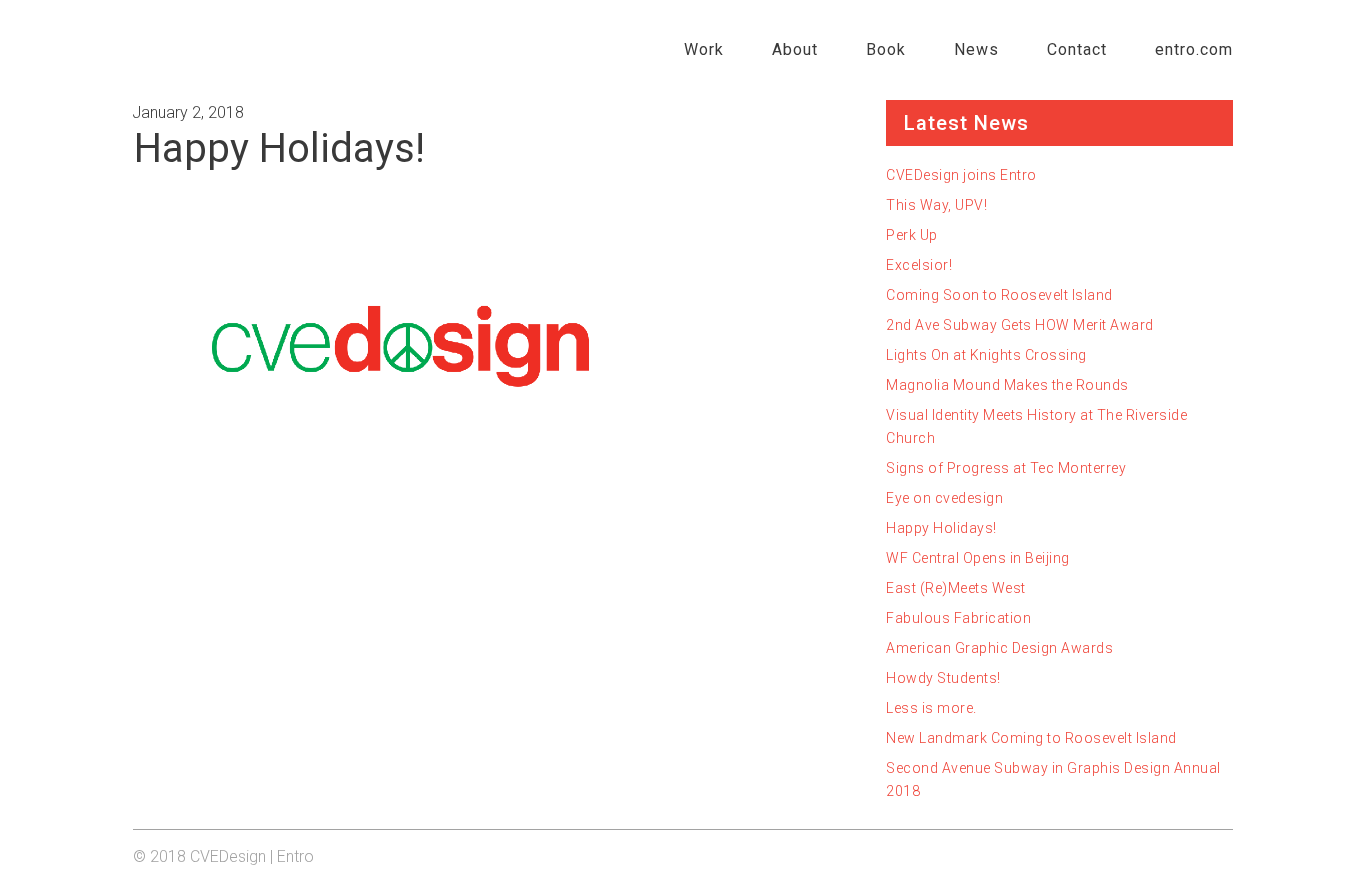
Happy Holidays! (941, 528)
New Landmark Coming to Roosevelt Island (1031, 738)
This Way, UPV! (936, 205)
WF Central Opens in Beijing (978, 558)
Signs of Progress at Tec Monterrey (1006, 468)
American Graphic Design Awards (999, 648)
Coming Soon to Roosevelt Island (999, 295)
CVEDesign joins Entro (961, 175)
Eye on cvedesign (944, 498)
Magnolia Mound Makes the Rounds (1007, 385)
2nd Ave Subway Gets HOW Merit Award (1020, 325)
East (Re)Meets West (956, 588)
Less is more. (931, 708)
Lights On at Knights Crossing (986, 355)
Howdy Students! (943, 678)
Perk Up (912, 235)
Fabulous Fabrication (958, 618)
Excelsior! (919, 265)
